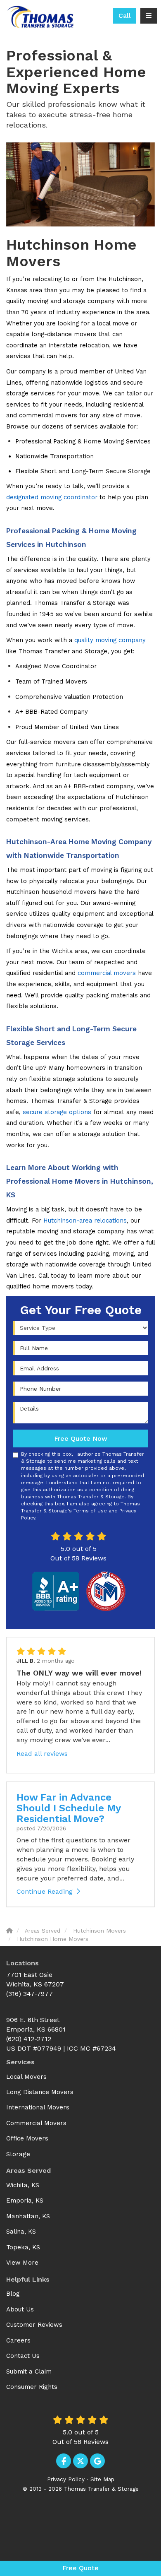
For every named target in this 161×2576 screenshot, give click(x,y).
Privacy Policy (66, 2479)
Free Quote (80, 2568)
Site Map (102, 2479)
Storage (18, 2154)
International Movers (38, 2107)
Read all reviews (42, 1754)
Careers (18, 2340)
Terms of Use (90, 1511)
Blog (13, 2294)
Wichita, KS (23, 2185)
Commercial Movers (36, 2123)
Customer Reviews (34, 2325)
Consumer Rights (32, 2387)
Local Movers (26, 2077)
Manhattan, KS (28, 2216)
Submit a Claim (29, 2371)
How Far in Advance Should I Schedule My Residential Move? (69, 1808)
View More (22, 2263)
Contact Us (23, 2356)
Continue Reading (45, 1891)
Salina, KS (21, 2232)
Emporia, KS (25, 2200)
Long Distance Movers (40, 2092)
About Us (20, 2309)
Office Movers (27, 2138)
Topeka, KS (23, 2247)
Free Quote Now (81, 1438)
